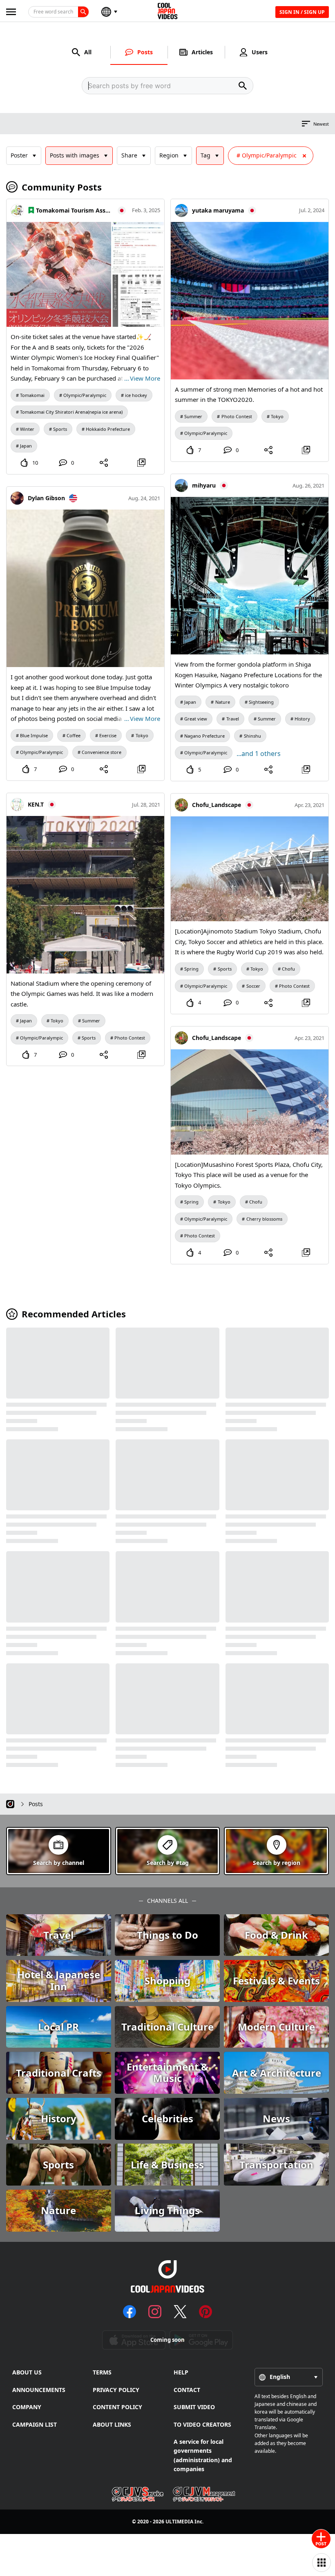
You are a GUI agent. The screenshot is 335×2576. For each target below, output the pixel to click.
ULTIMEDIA (179, 2522)
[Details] (141, 463)
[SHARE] (104, 463)
